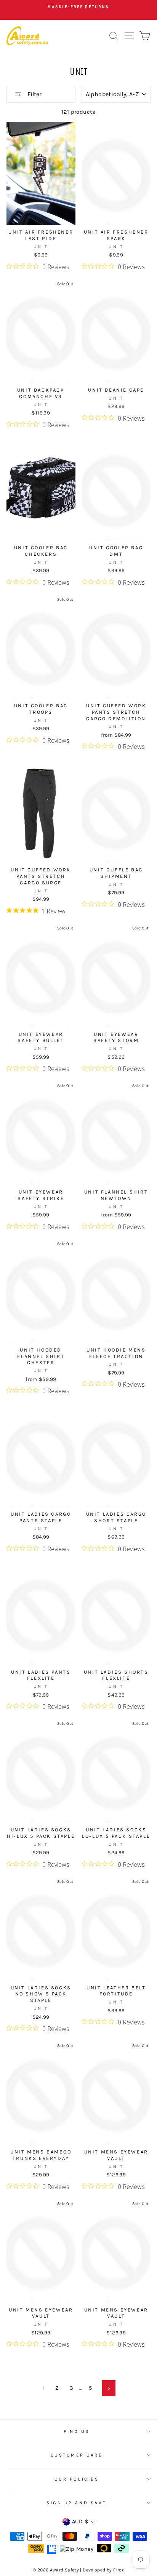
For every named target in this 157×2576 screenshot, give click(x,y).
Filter (34, 94)
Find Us (77, 2431)
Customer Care (77, 2455)
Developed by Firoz (103, 2570)
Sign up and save (77, 2503)
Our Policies (77, 2479)
